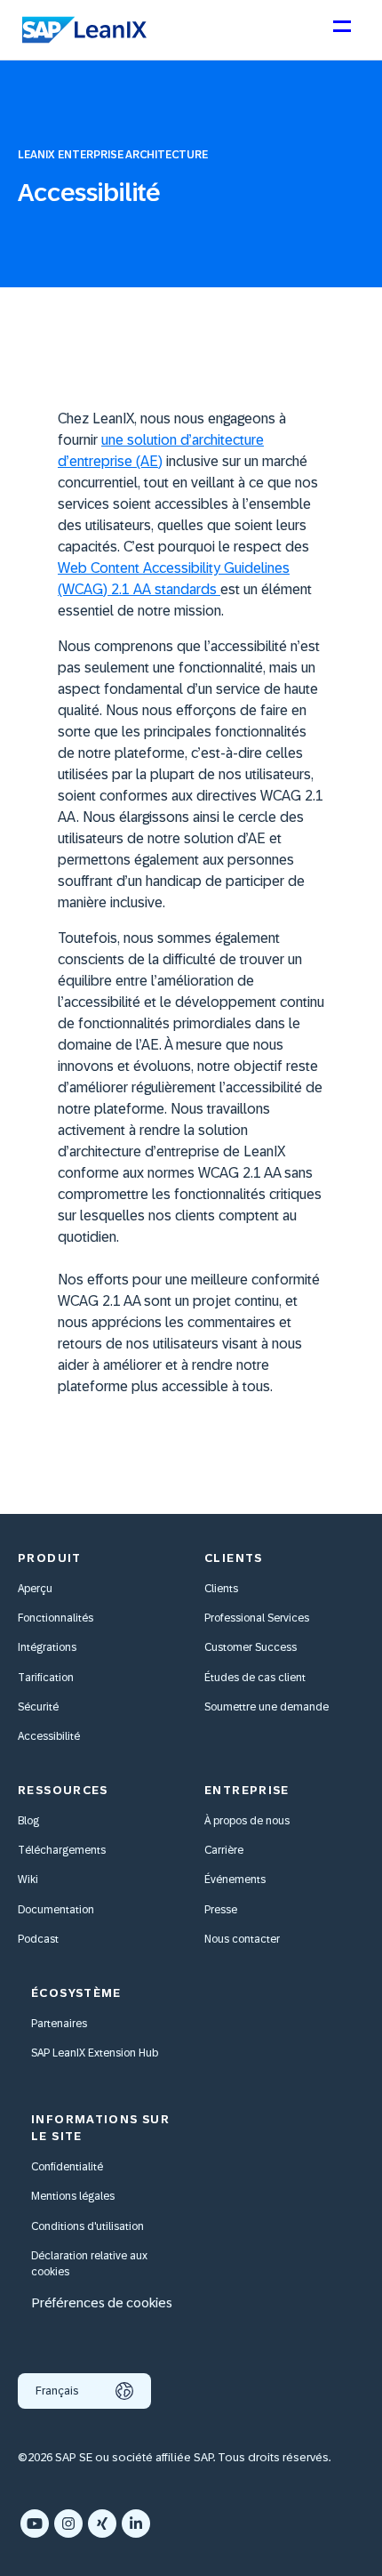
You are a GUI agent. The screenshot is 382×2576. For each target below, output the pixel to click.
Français (57, 2391)
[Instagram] (68, 2524)
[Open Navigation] (341, 34)
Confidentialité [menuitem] (67, 2167)
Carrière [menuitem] (224, 1850)
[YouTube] (35, 2524)
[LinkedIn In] (136, 2524)
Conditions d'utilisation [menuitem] (88, 2226)
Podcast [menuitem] (38, 1939)
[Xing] (102, 2524)
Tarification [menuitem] (46, 1678)
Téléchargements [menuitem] (62, 1850)
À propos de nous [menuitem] (247, 1821)
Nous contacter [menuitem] (242, 1939)
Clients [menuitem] (221, 1589)
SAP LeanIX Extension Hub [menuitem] (95, 2053)
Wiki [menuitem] (28, 1880)
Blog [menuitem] (28, 1821)
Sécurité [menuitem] (38, 1707)
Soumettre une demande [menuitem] (267, 1707)
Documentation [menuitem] (56, 1910)
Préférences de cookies (102, 2302)
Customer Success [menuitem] (251, 1647)
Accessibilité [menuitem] (49, 1736)
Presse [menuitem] (221, 1910)
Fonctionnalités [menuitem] (56, 1618)
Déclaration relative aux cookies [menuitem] (89, 2264)
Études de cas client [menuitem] (255, 1678)
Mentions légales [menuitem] (73, 2196)
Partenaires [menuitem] (59, 2024)
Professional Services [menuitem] (257, 1618)
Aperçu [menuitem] (35, 1589)
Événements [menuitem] (235, 1880)
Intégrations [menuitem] (47, 1647)
